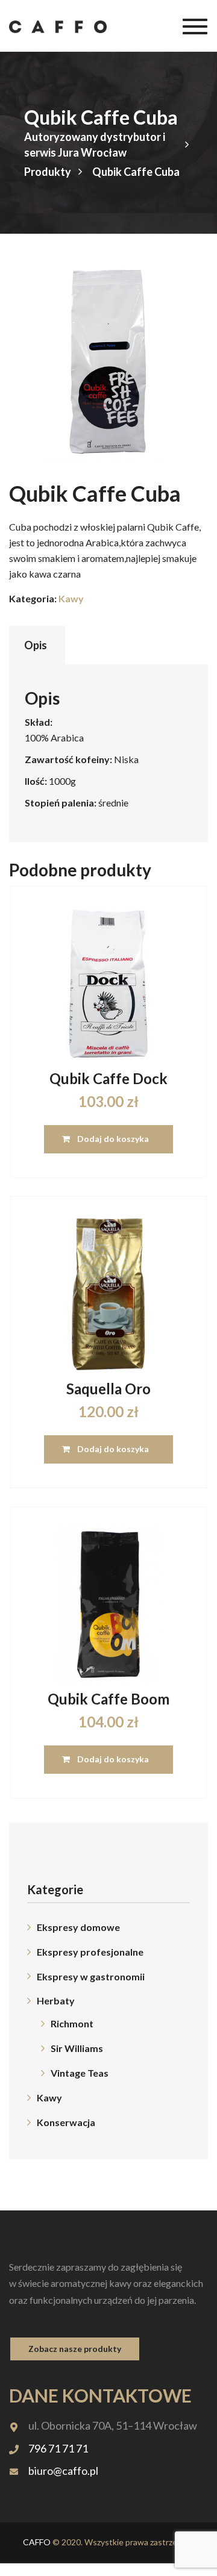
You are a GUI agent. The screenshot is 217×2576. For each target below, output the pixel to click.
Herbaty (56, 2001)
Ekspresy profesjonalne (90, 1952)
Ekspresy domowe (78, 1927)
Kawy (71, 598)
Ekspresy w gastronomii (91, 1976)
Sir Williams (77, 2048)
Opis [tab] (36, 645)
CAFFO (37, 2542)
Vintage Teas (80, 2073)
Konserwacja (66, 2122)
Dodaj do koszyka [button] (113, 1139)
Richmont (72, 2023)
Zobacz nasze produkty (75, 2349)
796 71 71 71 (58, 2448)
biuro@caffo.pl (63, 2471)
